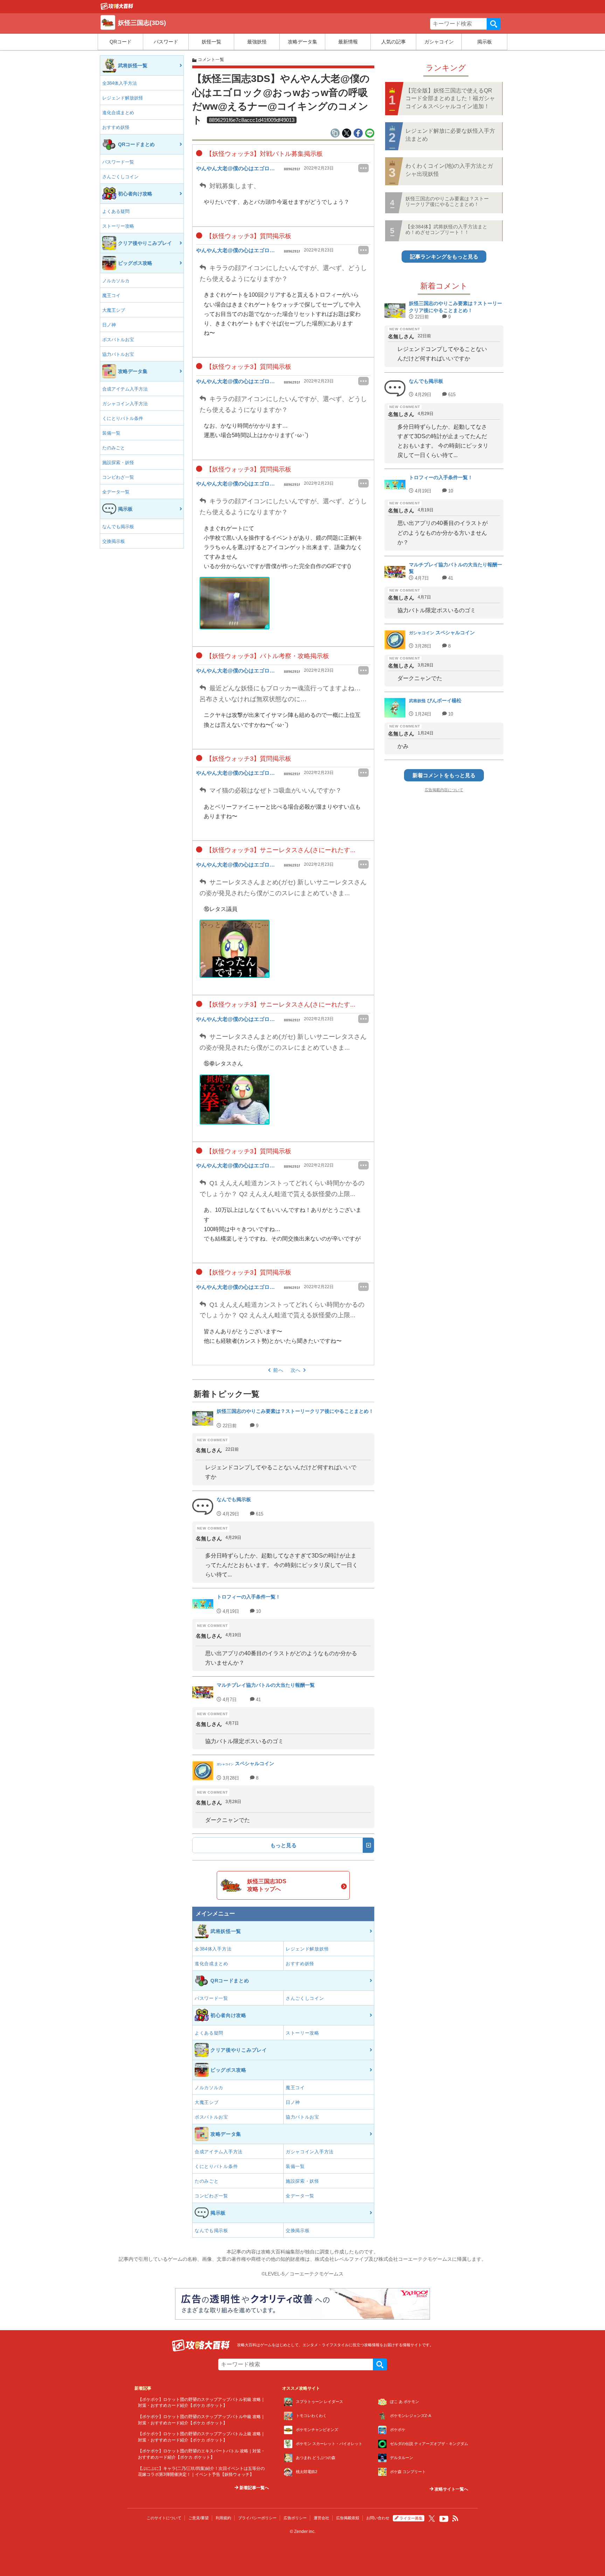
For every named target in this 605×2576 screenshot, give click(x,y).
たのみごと (114, 448)
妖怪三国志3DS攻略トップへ (267, 1885)
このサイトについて (164, 2518)
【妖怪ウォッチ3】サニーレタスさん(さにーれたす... (280, 850)
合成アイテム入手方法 (125, 389)
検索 (494, 24)
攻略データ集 (302, 42)
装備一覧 (111, 433)
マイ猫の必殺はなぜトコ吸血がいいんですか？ (275, 790)
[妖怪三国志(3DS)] (117, 8)
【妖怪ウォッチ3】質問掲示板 (248, 236)
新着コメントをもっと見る (444, 775)
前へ (278, 1370)
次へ (296, 1370)
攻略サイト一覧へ (451, 2489)
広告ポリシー (295, 2518)
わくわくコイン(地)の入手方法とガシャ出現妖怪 (449, 170)
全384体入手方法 (120, 83)
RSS (456, 2519)
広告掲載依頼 (348, 2518)
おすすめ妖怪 (116, 127)
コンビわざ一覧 (118, 477)
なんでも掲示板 (118, 527)
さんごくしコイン (120, 177)
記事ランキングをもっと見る (444, 257)
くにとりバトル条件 (123, 418)
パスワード (166, 42)
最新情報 (348, 42)
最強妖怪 (257, 42)
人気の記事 (394, 42)
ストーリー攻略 (118, 226)
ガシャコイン (439, 42)
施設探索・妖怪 (118, 462)
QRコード (121, 42)
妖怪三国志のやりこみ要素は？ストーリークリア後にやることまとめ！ (447, 201)
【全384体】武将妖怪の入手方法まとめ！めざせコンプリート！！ (446, 229)
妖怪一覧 (211, 42)
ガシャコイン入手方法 (125, 404)
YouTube (444, 2519)
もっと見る (283, 1845)
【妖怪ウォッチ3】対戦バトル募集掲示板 (263, 154)
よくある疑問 (116, 211)
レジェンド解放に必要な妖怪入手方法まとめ (450, 135)
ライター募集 (411, 2518)
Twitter (432, 2519)
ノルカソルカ (116, 281)
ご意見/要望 (199, 2518)
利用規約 (223, 2518)
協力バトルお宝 (118, 354)
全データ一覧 (116, 492)
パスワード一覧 (118, 162)
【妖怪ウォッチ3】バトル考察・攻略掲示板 (267, 656)
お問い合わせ (378, 2518)
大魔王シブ (114, 310)
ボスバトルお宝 (118, 340)
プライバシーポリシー (257, 2518)
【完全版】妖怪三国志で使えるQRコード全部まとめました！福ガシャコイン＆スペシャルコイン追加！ (450, 98)
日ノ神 (109, 325)
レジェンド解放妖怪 (123, 98)
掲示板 (485, 42)
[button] (235, 603)
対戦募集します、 (234, 186)
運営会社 (321, 2518)
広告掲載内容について (444, 790)
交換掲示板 (114, 541)
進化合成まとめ (118, 113)
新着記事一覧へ (254, 2488)
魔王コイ (111, 295)
